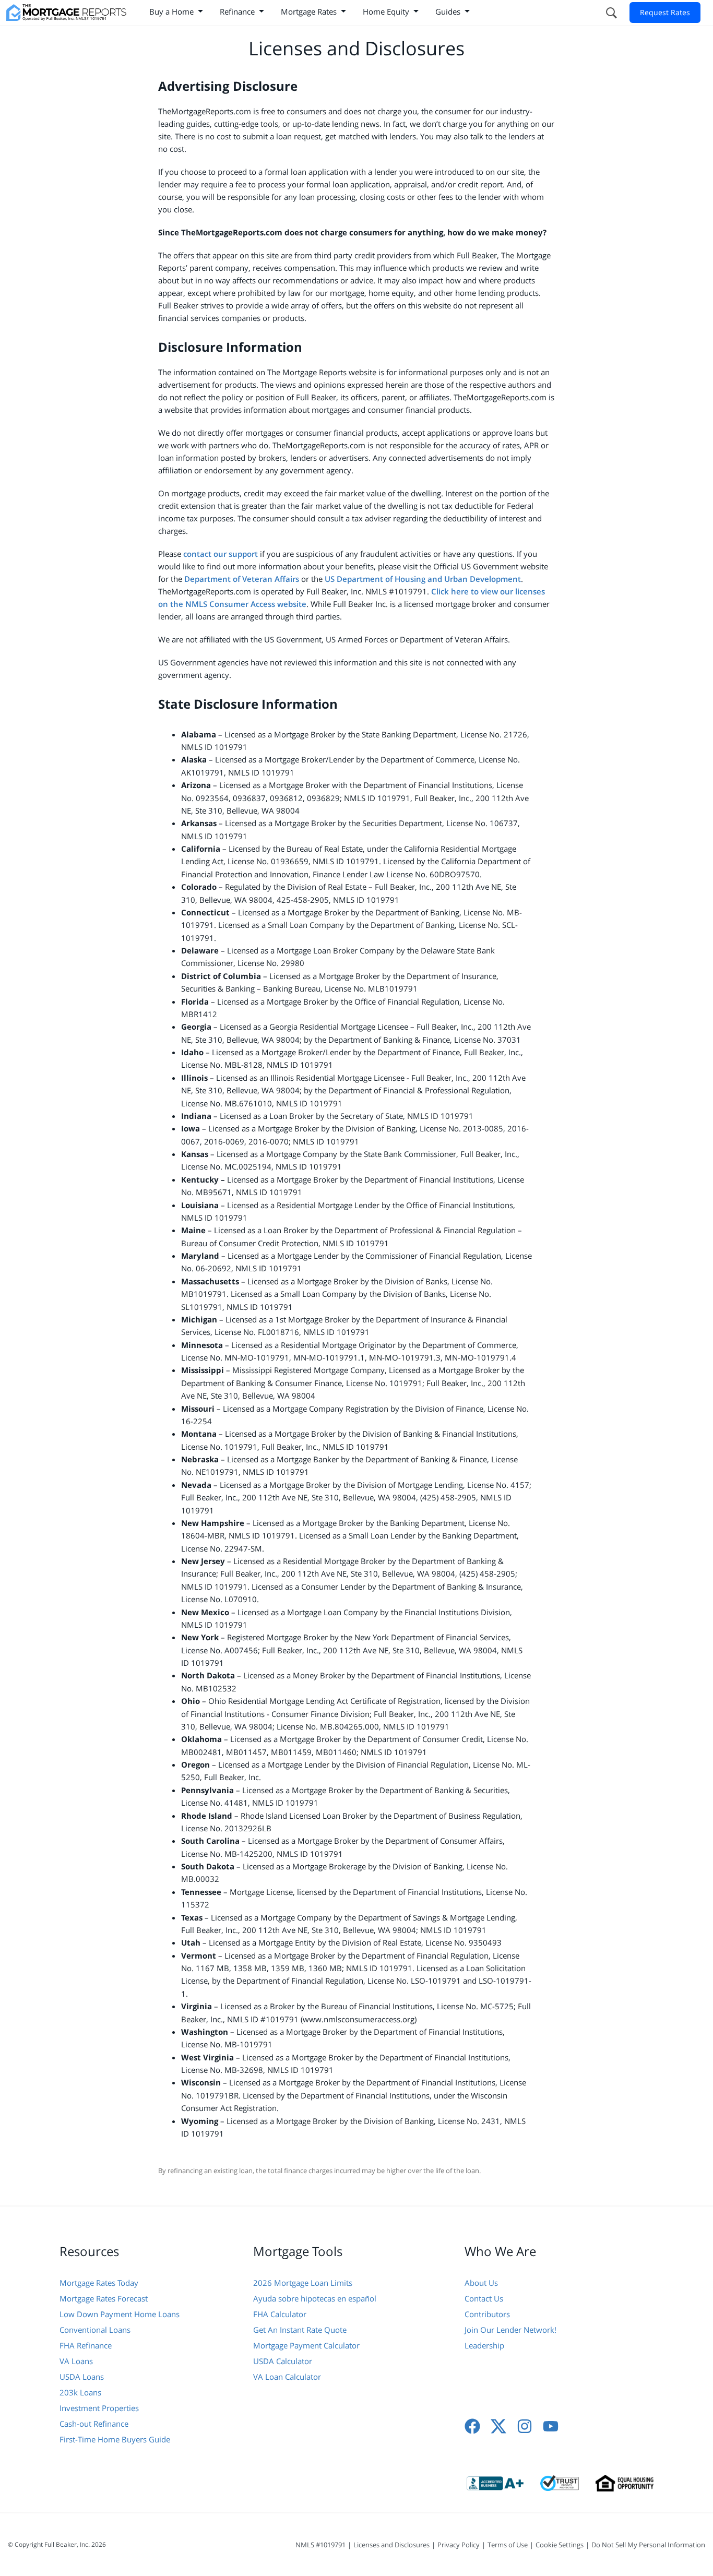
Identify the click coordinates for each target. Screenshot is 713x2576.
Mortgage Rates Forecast (104, 2298)
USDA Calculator (283, 2361)
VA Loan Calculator (287, 2377)
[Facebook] (472, 2426)
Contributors (487, 2314)
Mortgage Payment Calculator (306, 2345)
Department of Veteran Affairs (242, 579)
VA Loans (76, 2361)
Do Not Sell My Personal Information (648, 2545)
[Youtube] (551, 2426)
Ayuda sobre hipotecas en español (315, 2298)
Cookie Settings (560, 2545)
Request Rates (665, 12)
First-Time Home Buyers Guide (115, 2439)
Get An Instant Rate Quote (300, 2330)
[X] (498, 2426)
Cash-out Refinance (94, 2424)
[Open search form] (611, 13)
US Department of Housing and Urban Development (423, 579)
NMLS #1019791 (320, 2545)
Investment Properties (99, 2408)
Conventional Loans (95, 2330)
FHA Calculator (280, 2314)
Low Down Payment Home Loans (120, 2314)
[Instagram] (525, 2426)
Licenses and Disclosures (391, 2545)
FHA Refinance (86, 2345)
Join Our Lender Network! (510, 2330)
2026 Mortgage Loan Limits (303, 2283)
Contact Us (484, 2298)
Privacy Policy (459, 2545)
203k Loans (80, 2392)
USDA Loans (82, 2377)
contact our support (221, 554)
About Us (481, 2283)
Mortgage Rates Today (99, 2283)
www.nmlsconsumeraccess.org (359, 2019)
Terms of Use (508, 2545)
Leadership (484, 2345)
